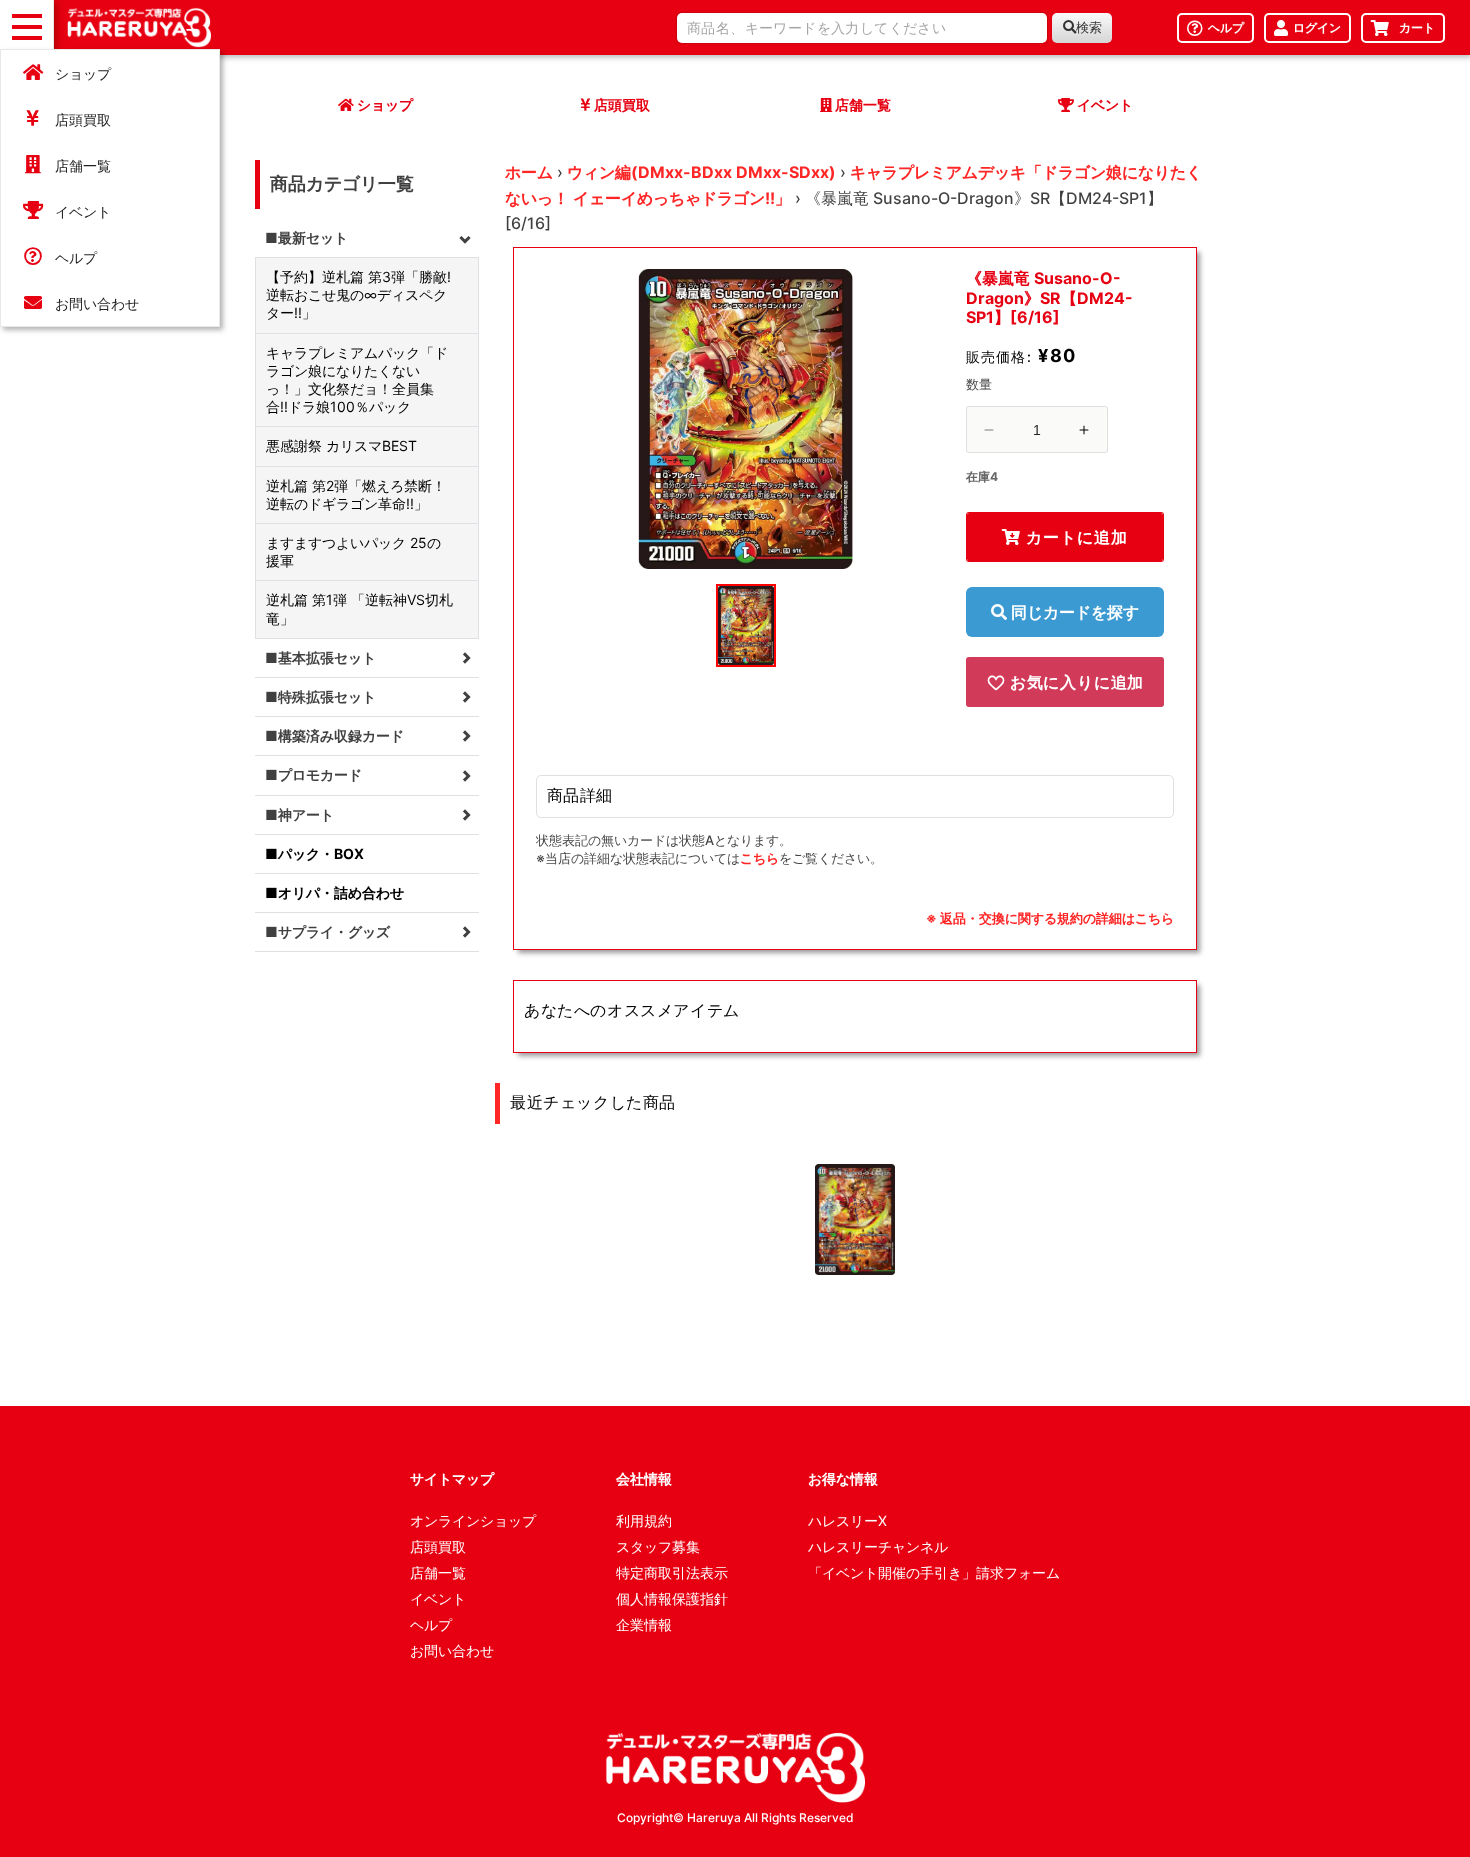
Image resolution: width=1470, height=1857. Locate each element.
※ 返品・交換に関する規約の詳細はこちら (1050, 918)
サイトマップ (452, 1478)
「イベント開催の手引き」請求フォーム (934, 1572)
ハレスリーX (847, 1520)
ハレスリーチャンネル (878, 1546)
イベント (83, 211)
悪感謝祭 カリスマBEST (341, 445)
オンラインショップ (473, 1520)
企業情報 (644, 1624)
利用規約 (644, 1520)
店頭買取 (83, 119)
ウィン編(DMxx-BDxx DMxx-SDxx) (701, 172)
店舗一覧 (83, 165)
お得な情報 (843, 1478)
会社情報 (644, 1478)
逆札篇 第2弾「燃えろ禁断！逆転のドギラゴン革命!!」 (356, 494)
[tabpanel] (746, 419)
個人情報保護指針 (672, 1598)
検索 (1089, 27)
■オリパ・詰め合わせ (334, 892)
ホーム (529, 172)
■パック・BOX (314, 853)
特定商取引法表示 (672, 1572)
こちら (759, 858)
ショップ (83, 73)
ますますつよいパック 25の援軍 (353, 551)
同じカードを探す (1073, 612)
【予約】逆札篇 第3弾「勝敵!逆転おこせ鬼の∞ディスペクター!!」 (358, 294)
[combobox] (862, 28)
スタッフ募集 (658, 1546)
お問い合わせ (97, 303)
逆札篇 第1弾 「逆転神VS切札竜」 (359, 608)
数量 (979, 384)
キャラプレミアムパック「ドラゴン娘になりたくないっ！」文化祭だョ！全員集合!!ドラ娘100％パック (357, 380)
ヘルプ (76, 257)
